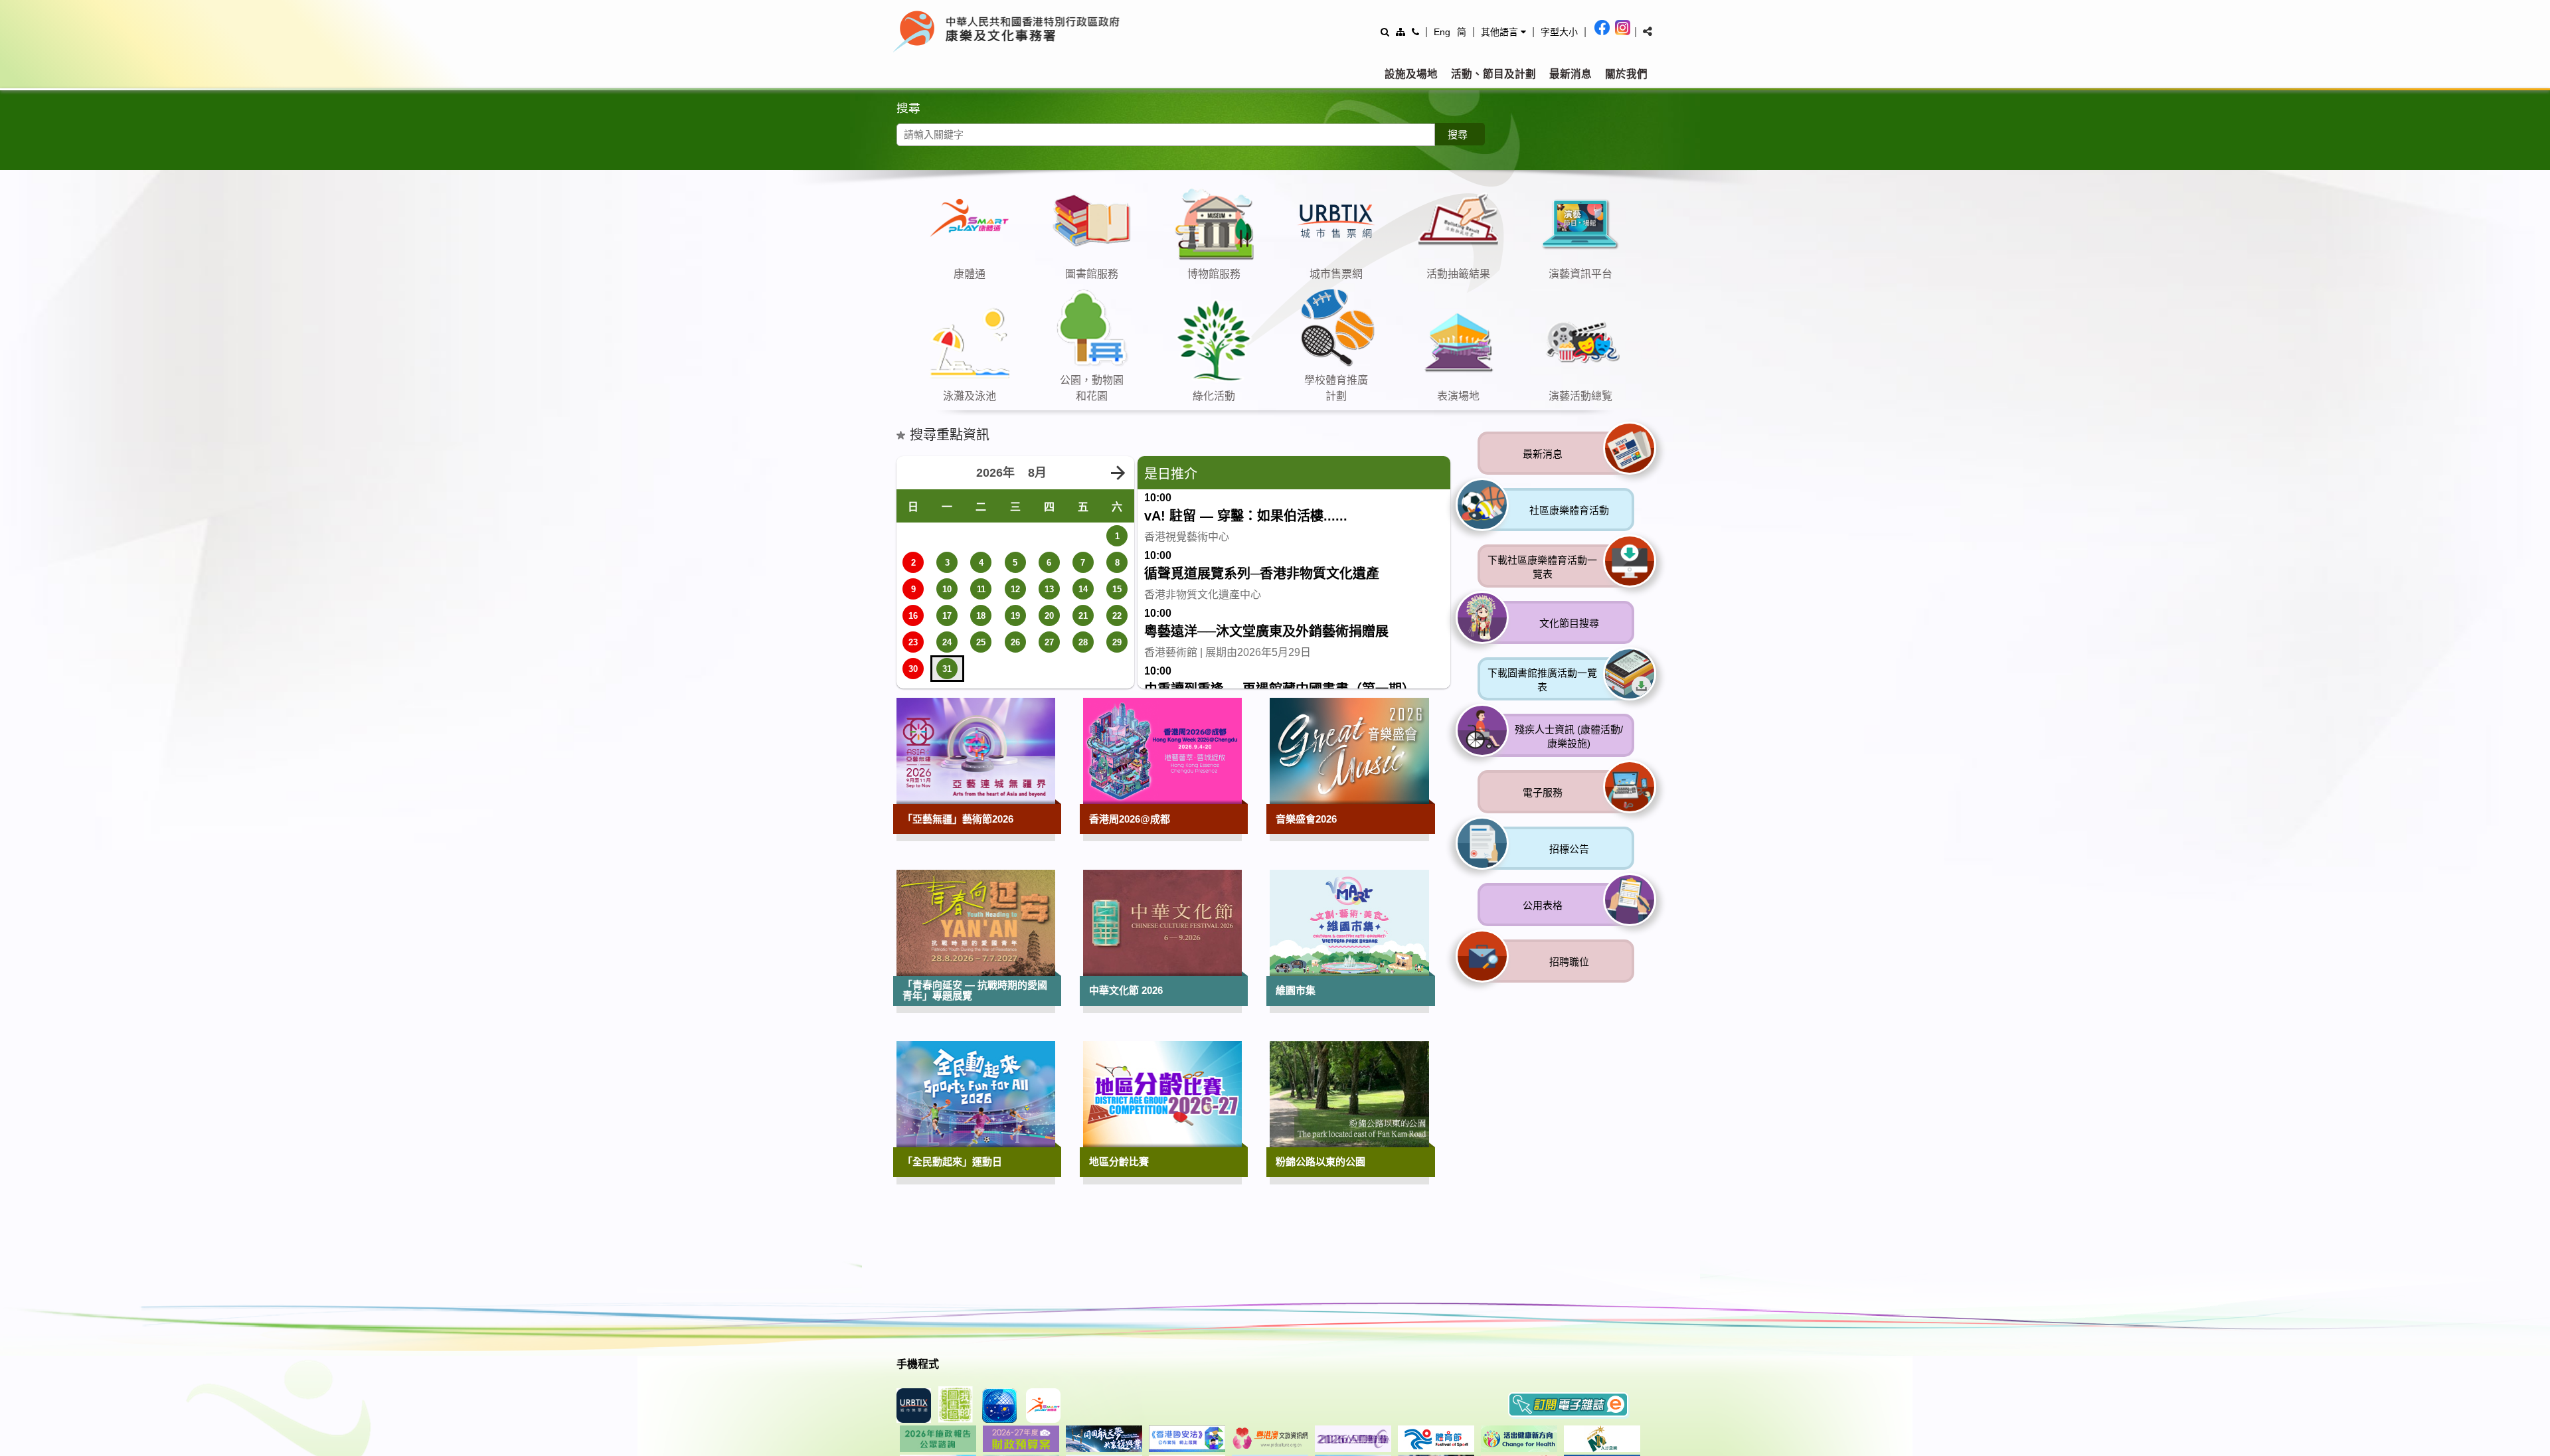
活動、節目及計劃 (1493, 74)
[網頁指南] (1401, 32)
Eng (1442, 32)
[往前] (1607, 303)
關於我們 (1626, 74)
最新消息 (1571, 74)
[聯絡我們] (1415, 32)
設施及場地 (1411, 74)
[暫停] (1654, 303)
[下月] (1118, 699)
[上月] (913, 699)
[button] (1503, 32)
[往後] (1630, 303)
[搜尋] (1385, 32)
